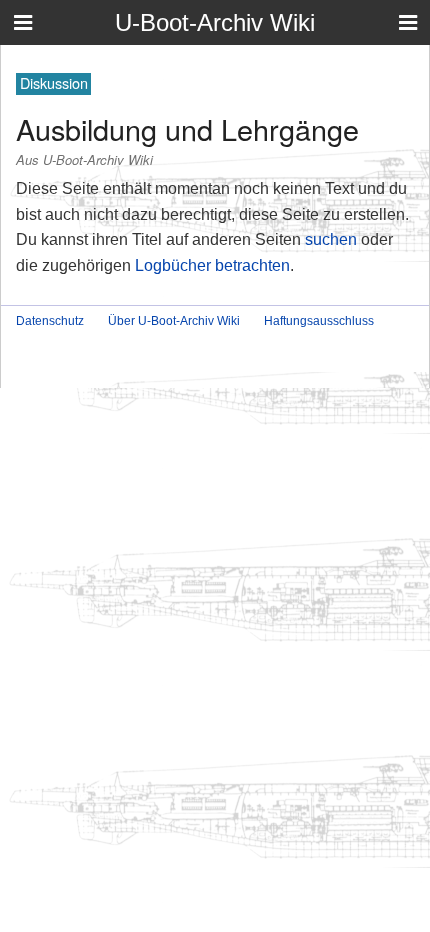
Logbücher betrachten (212, 265)
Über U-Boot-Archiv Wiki (174, 321)
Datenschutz (50, 321)
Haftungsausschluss (319, 321)
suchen (331, 239)
